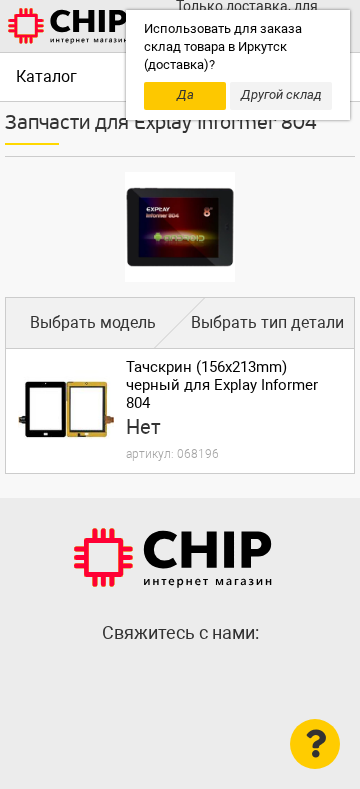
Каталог (46, 76)
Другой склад (281, 94)
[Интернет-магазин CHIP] (68, 26)
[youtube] (220, 676)
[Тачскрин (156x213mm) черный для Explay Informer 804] (66, 409)
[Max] (140, 676)
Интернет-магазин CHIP (173, 558)
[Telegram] (180, 676)
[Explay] (180, 227)
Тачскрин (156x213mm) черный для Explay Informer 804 (222, 385)
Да (185, 94)
